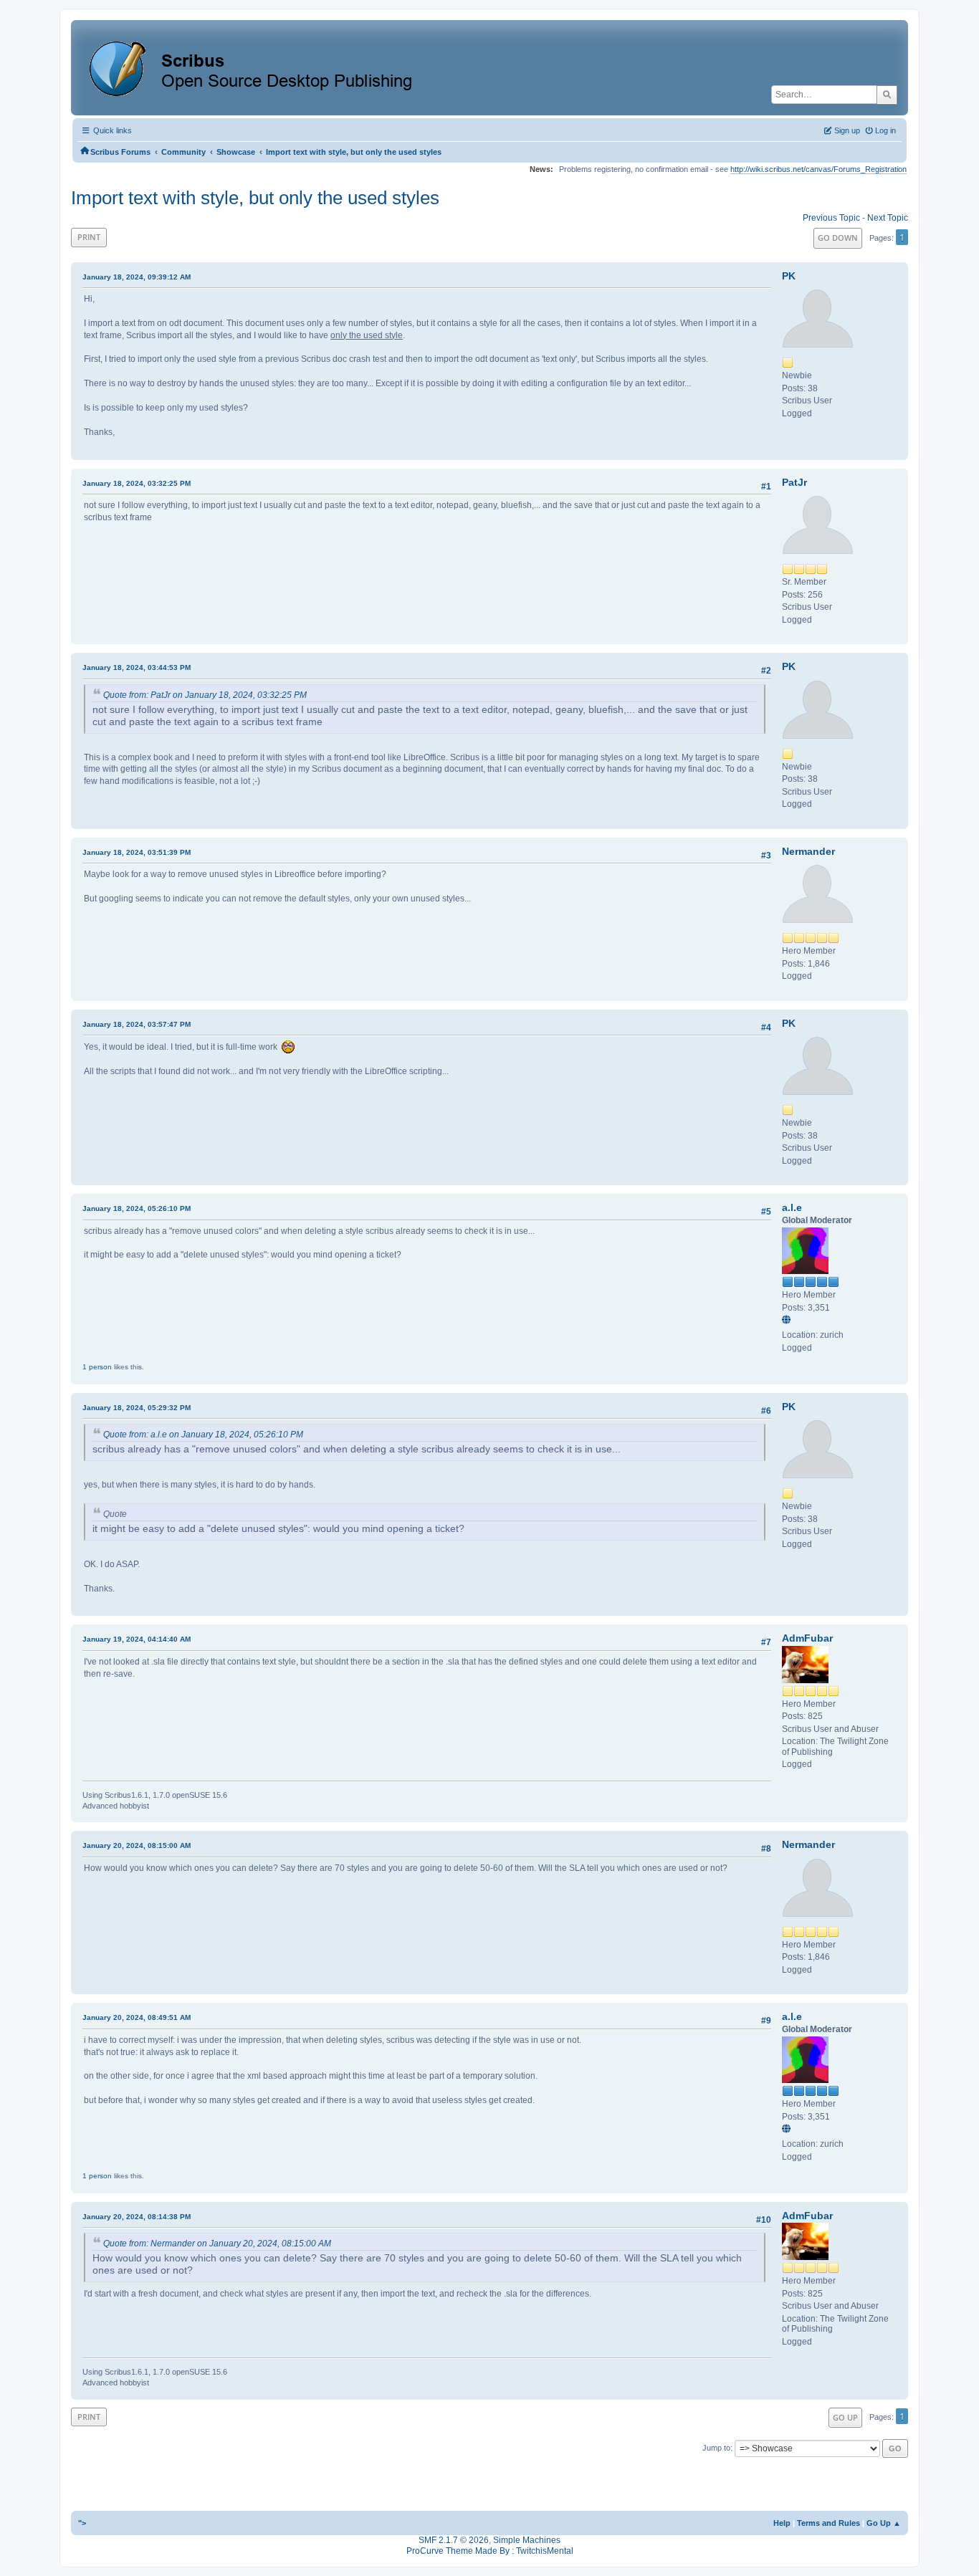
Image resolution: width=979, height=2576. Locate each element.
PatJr (794, 482)
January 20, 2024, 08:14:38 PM (137, 2217)
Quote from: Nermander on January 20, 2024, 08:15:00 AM (217, 2244)
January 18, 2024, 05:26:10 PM (137, 1208)
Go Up (845, 2417)
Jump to (716, 2448)
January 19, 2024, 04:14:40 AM (137, 1639)
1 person (97, 1367)
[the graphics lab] (788, 1321)
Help (782, 2523)
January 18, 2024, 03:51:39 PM (137, 852)
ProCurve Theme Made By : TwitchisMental (490, 2551)
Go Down (838, 238)
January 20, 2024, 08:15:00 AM (137, 1845)
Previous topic (831, 218)
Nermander (808, 851)
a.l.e (792, 1207)
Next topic (888, 218)
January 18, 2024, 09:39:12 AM (137, 277)
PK (789, 276)
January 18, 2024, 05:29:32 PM (137, 1408)
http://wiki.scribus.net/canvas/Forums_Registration (818, 169)
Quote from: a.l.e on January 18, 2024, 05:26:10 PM (203, 1435)
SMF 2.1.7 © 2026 (454, 2540)
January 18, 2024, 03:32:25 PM (137, 483)
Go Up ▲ (884, 2523)
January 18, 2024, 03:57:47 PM (137, 1024)
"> (82, 2523)
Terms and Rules (828, 2523)
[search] (887, 95)
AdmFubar (807, 1638)
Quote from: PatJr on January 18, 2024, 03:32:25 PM (205, 695)
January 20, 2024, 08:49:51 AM (137, 2017)
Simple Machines (527, 2540)
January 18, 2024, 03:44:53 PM (137, 667)
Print (89, 237)
